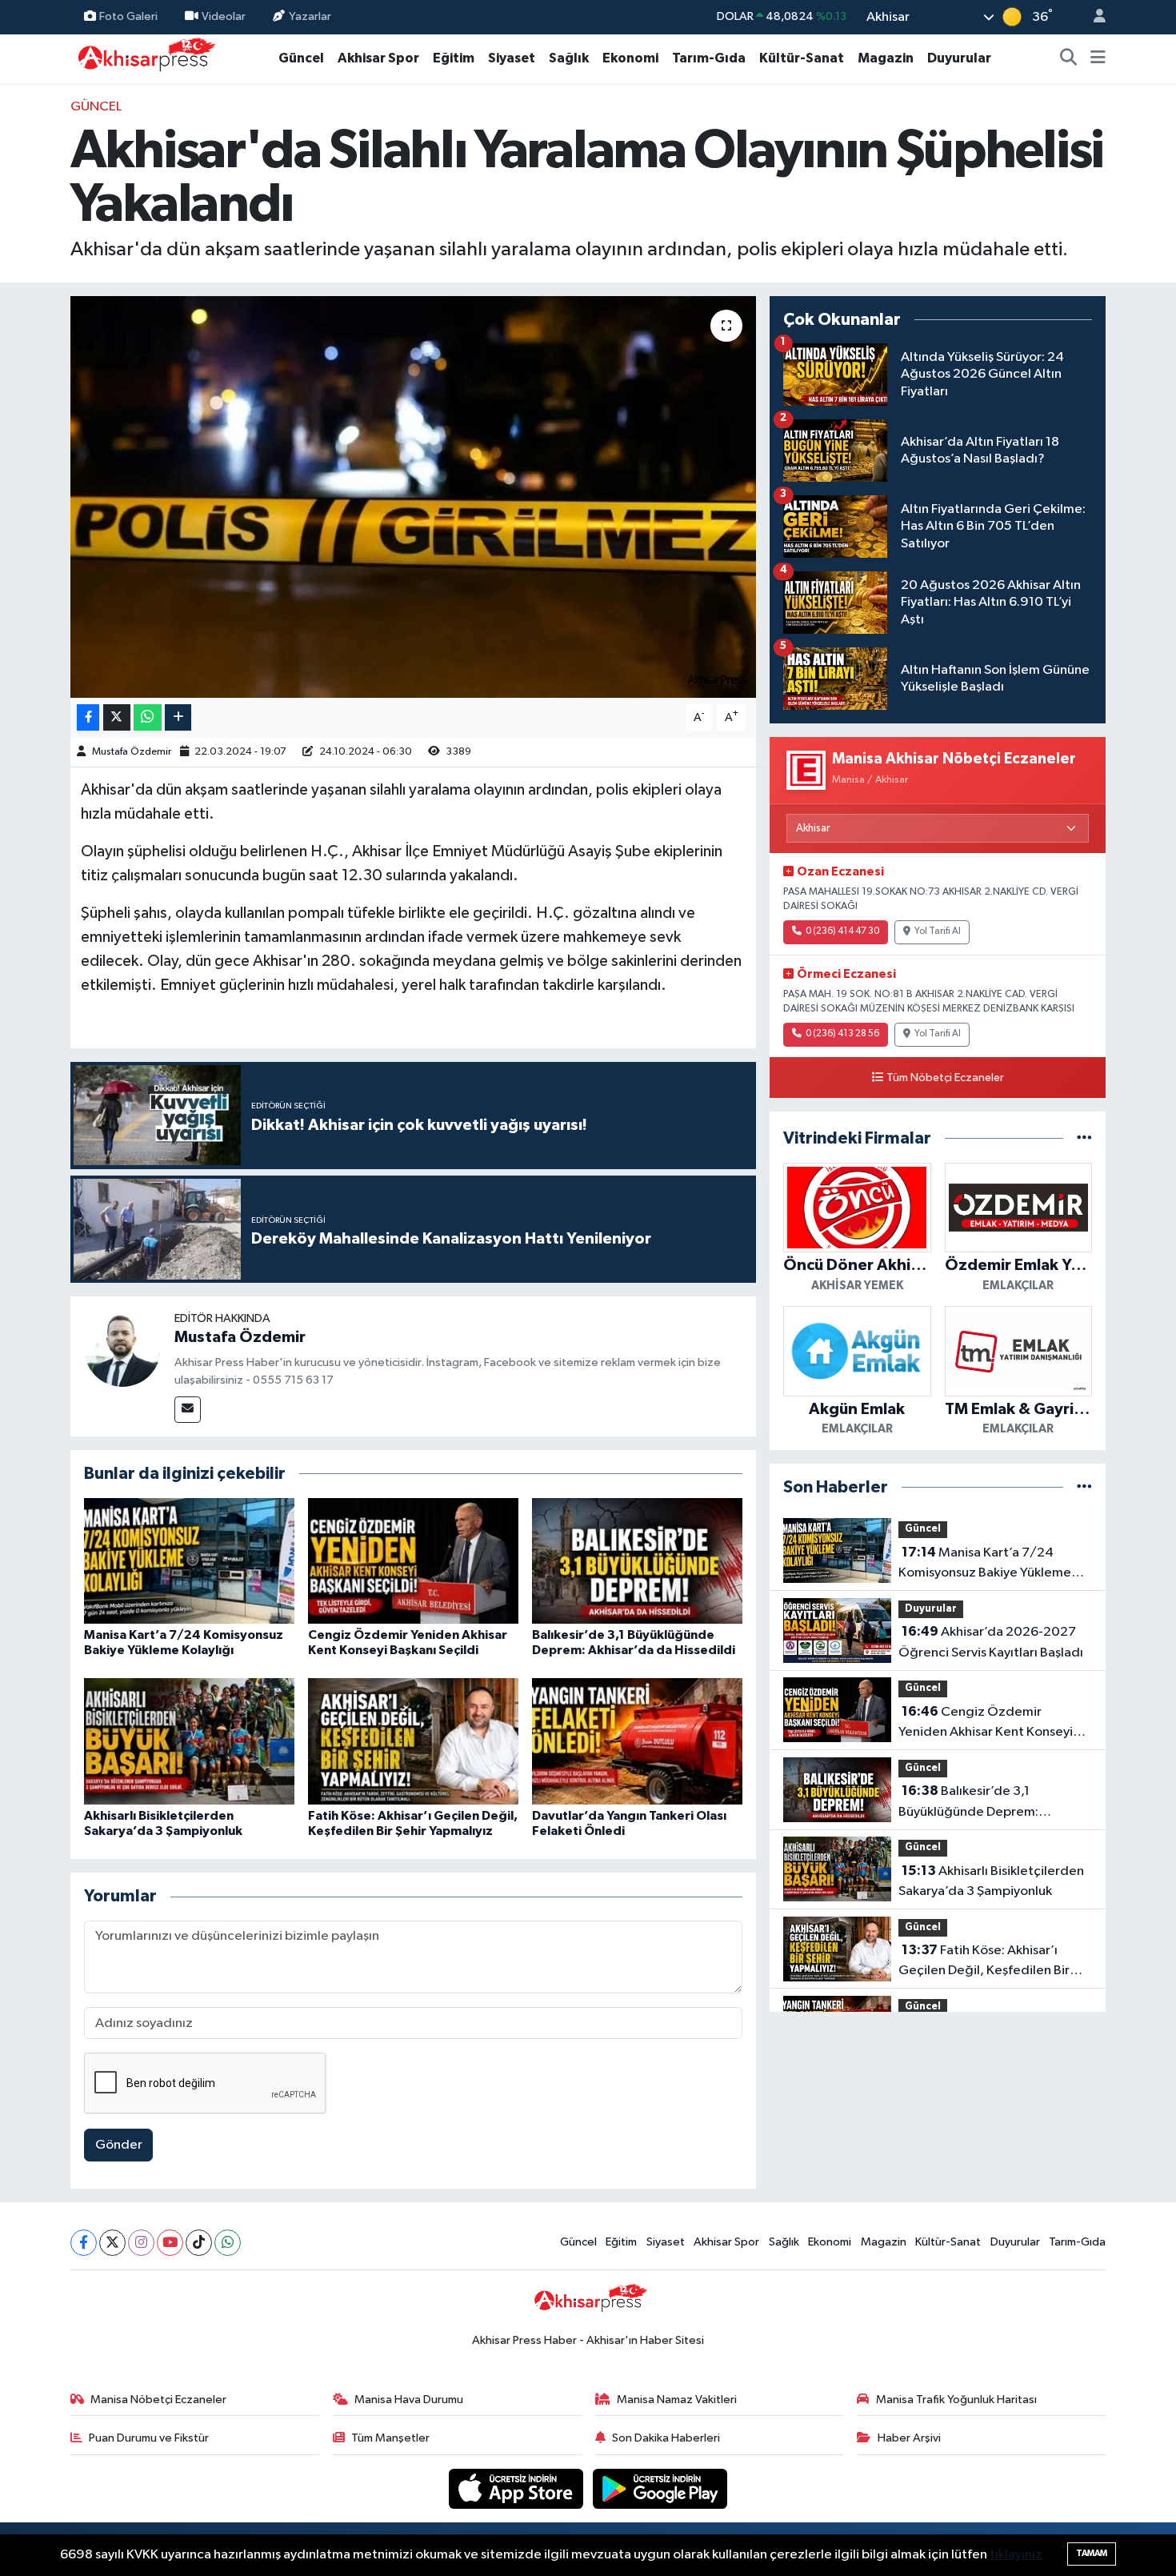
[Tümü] (1084, 1138)
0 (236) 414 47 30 (842, 931)
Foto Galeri (128, 16)
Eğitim (454, 58)
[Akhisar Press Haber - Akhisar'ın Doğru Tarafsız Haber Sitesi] (143, 58)
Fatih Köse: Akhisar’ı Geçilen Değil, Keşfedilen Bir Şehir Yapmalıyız (984, 1962)
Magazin (886, 58)
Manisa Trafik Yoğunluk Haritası (956, 2400)
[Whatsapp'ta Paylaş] (148, 717)
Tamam (1092, 2553)
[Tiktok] (199, 2243)
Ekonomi (630, 58)
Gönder (119, 2145)
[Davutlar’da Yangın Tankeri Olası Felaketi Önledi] (637, 1741)
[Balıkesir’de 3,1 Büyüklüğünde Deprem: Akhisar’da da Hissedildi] (637, 1560)
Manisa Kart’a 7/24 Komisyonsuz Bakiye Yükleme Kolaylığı (985, 1564)
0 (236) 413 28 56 (842, 1034)
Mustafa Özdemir (132, 752)
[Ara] (1069, 58)
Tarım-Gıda (709, 58)
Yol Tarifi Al (938, 931)
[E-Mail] (188, 1410)
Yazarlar (310, 16)
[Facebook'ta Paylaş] (88, 717)
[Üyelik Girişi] (1093, 17)
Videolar (224, 16)
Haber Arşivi (909, 2438)
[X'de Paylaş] (117, 717)
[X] (112, 2243)
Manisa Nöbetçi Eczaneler (158, 2400)
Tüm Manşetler (390, 2438)
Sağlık (569, 58)
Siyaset (512, 58)
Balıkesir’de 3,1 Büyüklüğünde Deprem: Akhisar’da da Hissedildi (970, 1803)
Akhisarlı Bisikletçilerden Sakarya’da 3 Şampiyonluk (991, 1881)
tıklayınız (1016, 2555)
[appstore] (518, 2488)
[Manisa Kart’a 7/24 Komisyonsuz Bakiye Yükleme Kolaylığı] (189, 1560)
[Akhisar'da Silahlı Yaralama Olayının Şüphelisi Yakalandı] (413, 497)
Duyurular (959, 58)
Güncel (301, 58)
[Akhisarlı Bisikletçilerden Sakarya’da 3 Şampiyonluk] (189, 1741)
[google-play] (660, 2488)
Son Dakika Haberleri (666, 2438)
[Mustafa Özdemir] (122, 1348)
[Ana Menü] (1098, 58)
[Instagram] (141, 2243)
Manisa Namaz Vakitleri (677, 2400)
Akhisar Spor (378, 58)
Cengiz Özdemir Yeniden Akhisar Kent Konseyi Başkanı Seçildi (986, 1724)
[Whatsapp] (228, 2243)
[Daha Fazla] (178, 717)
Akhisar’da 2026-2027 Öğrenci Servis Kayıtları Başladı (991, 1642)
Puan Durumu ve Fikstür (149, 2438)
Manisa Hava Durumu (409, 2400)
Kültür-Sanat (802, 58)
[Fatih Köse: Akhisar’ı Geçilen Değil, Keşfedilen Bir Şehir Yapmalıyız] (413, 1741)
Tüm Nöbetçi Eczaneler (945, 1078)
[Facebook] (84, 2243)
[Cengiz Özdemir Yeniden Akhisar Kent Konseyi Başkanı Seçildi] (413, 1560)
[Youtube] (170, 2243)
